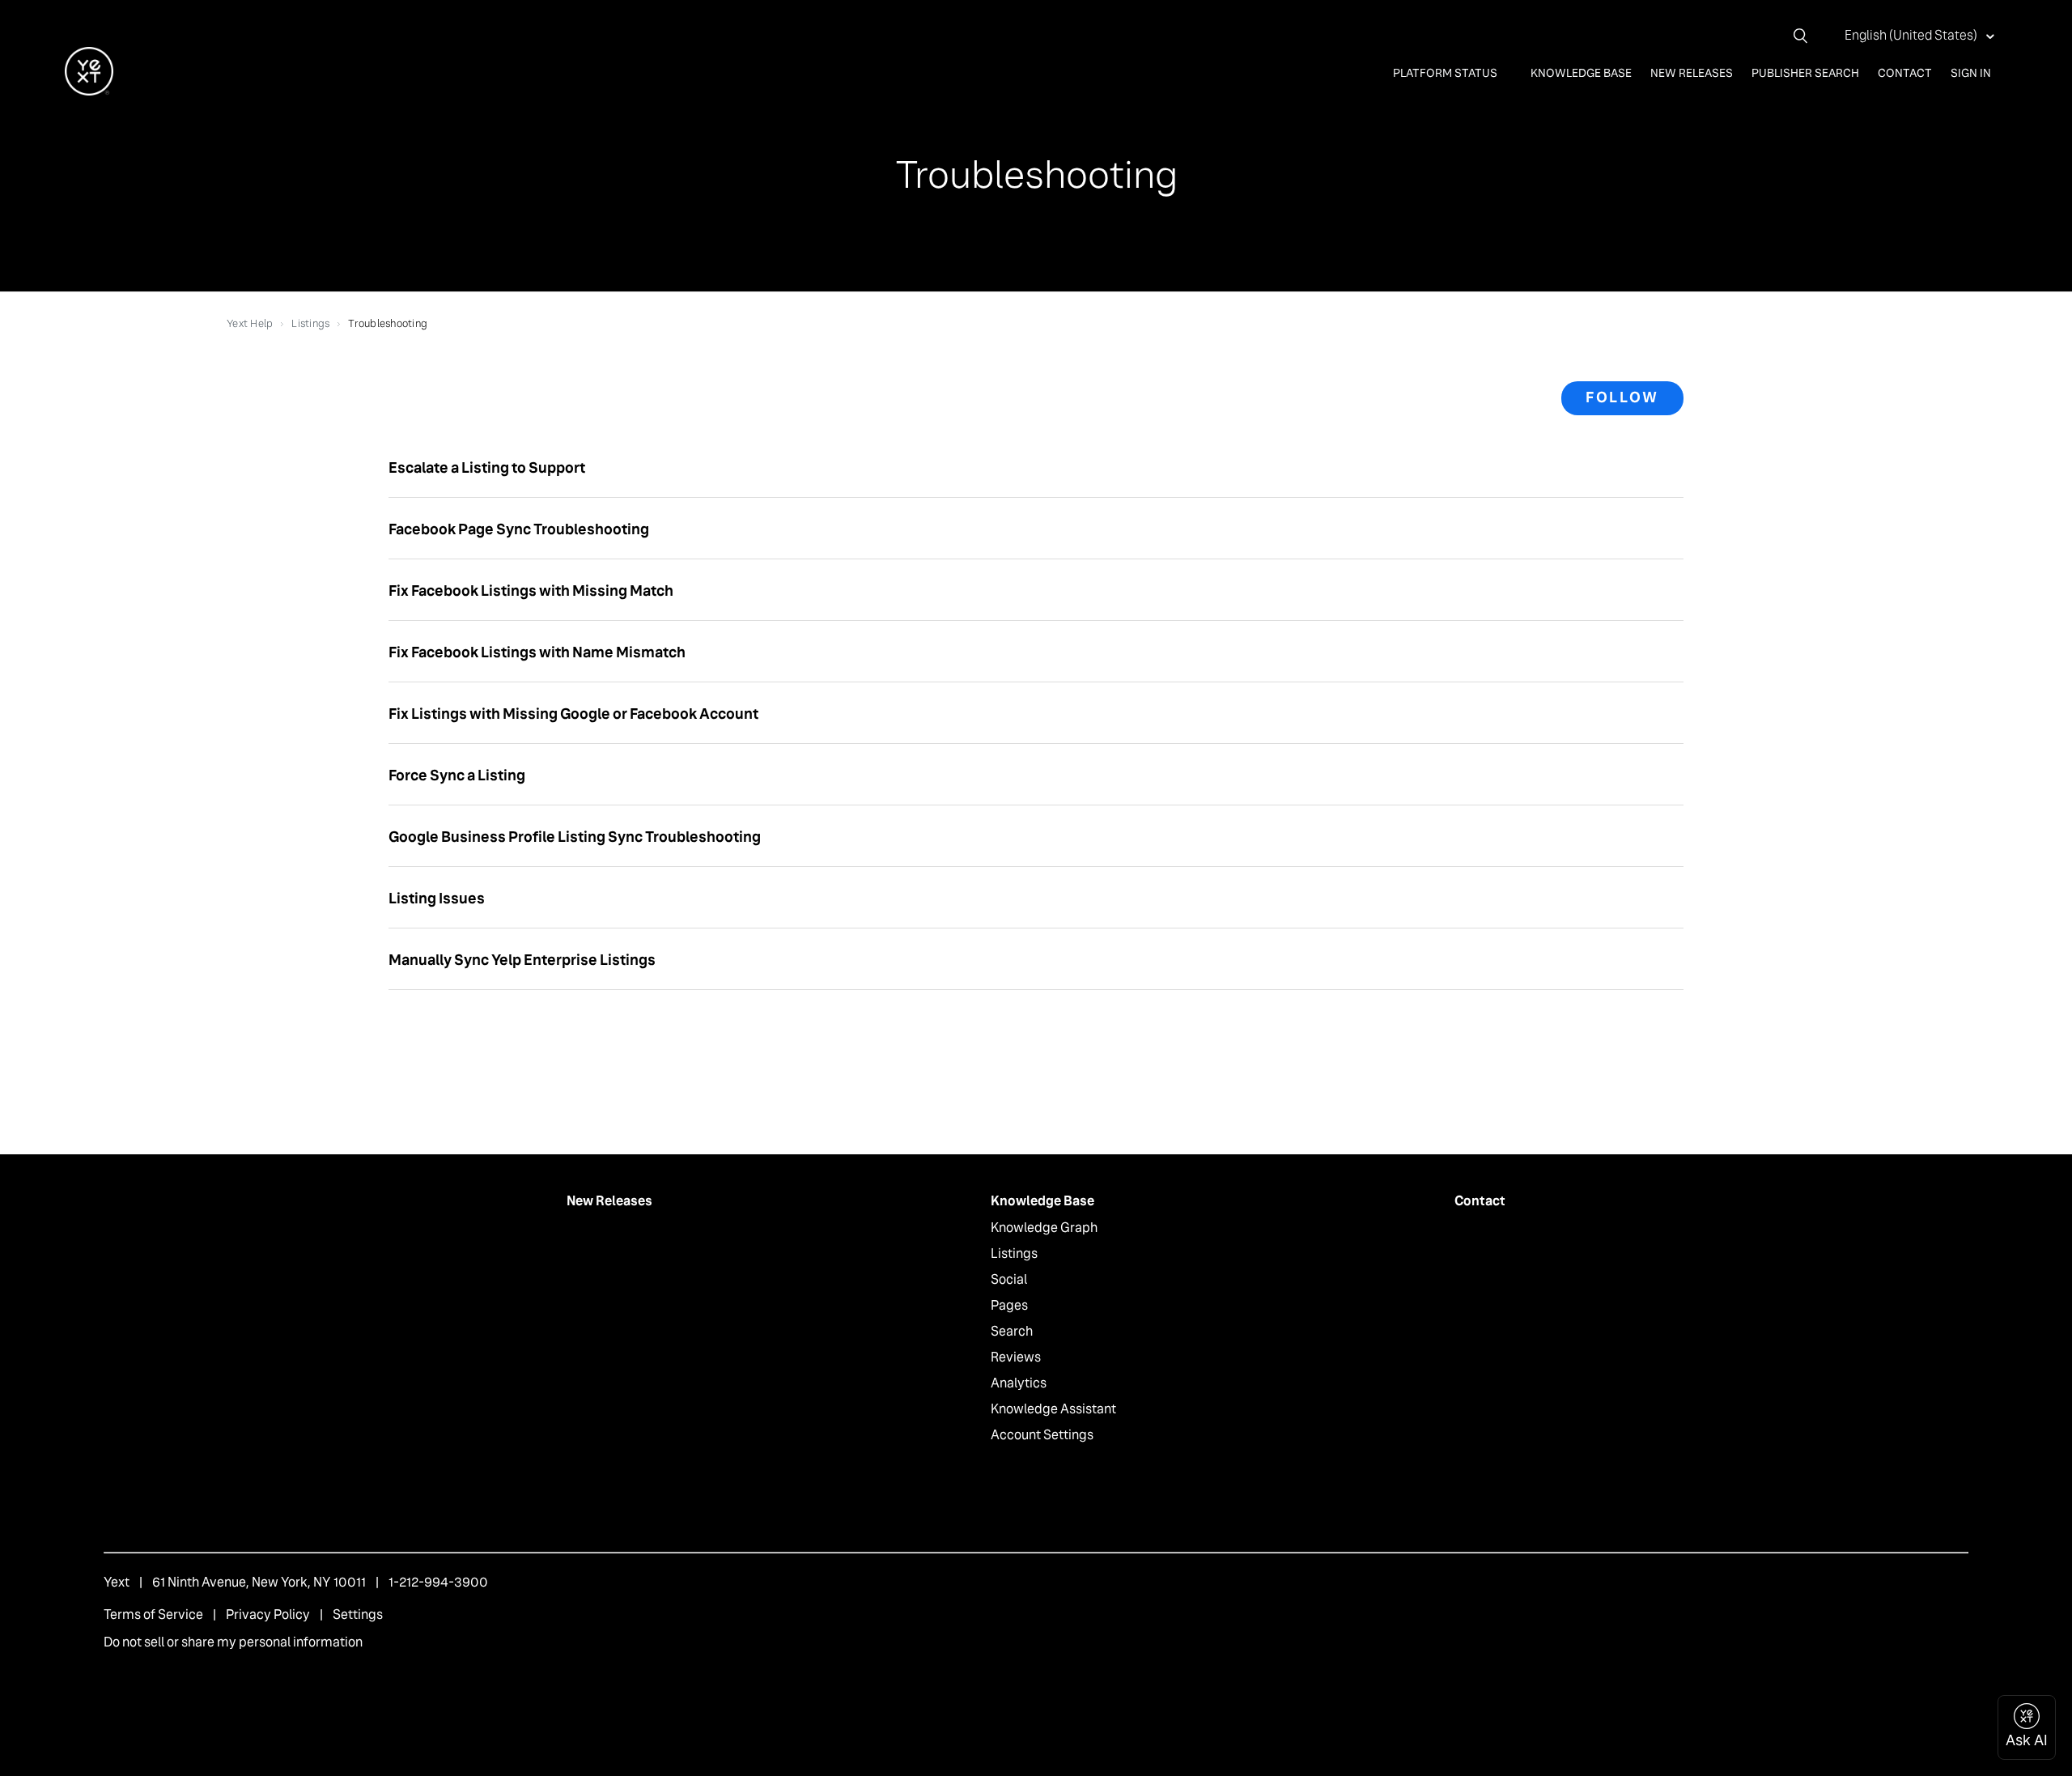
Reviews (1016, 1357)
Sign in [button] (1971, 73)
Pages (1009, 1305)
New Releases (1692, 73)
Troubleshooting (388, 323)
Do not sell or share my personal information (233, 1642)
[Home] (89, 91)
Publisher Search (1805, 73)
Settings (358, 1615)
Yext (117, 1582)
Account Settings (1042, 1435)
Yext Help (250, 323)
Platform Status (1446, 73)
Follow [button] (1622, 397)
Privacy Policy (268, 1615)
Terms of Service (153, 1615)
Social (1009, 1279)
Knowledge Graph (1044, 1228)
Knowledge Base (1581, 73)
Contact (1905, 73)
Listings (310, 323)
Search (1012, 1331)
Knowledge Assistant (1053, 1409)
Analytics (1019, 1383)
